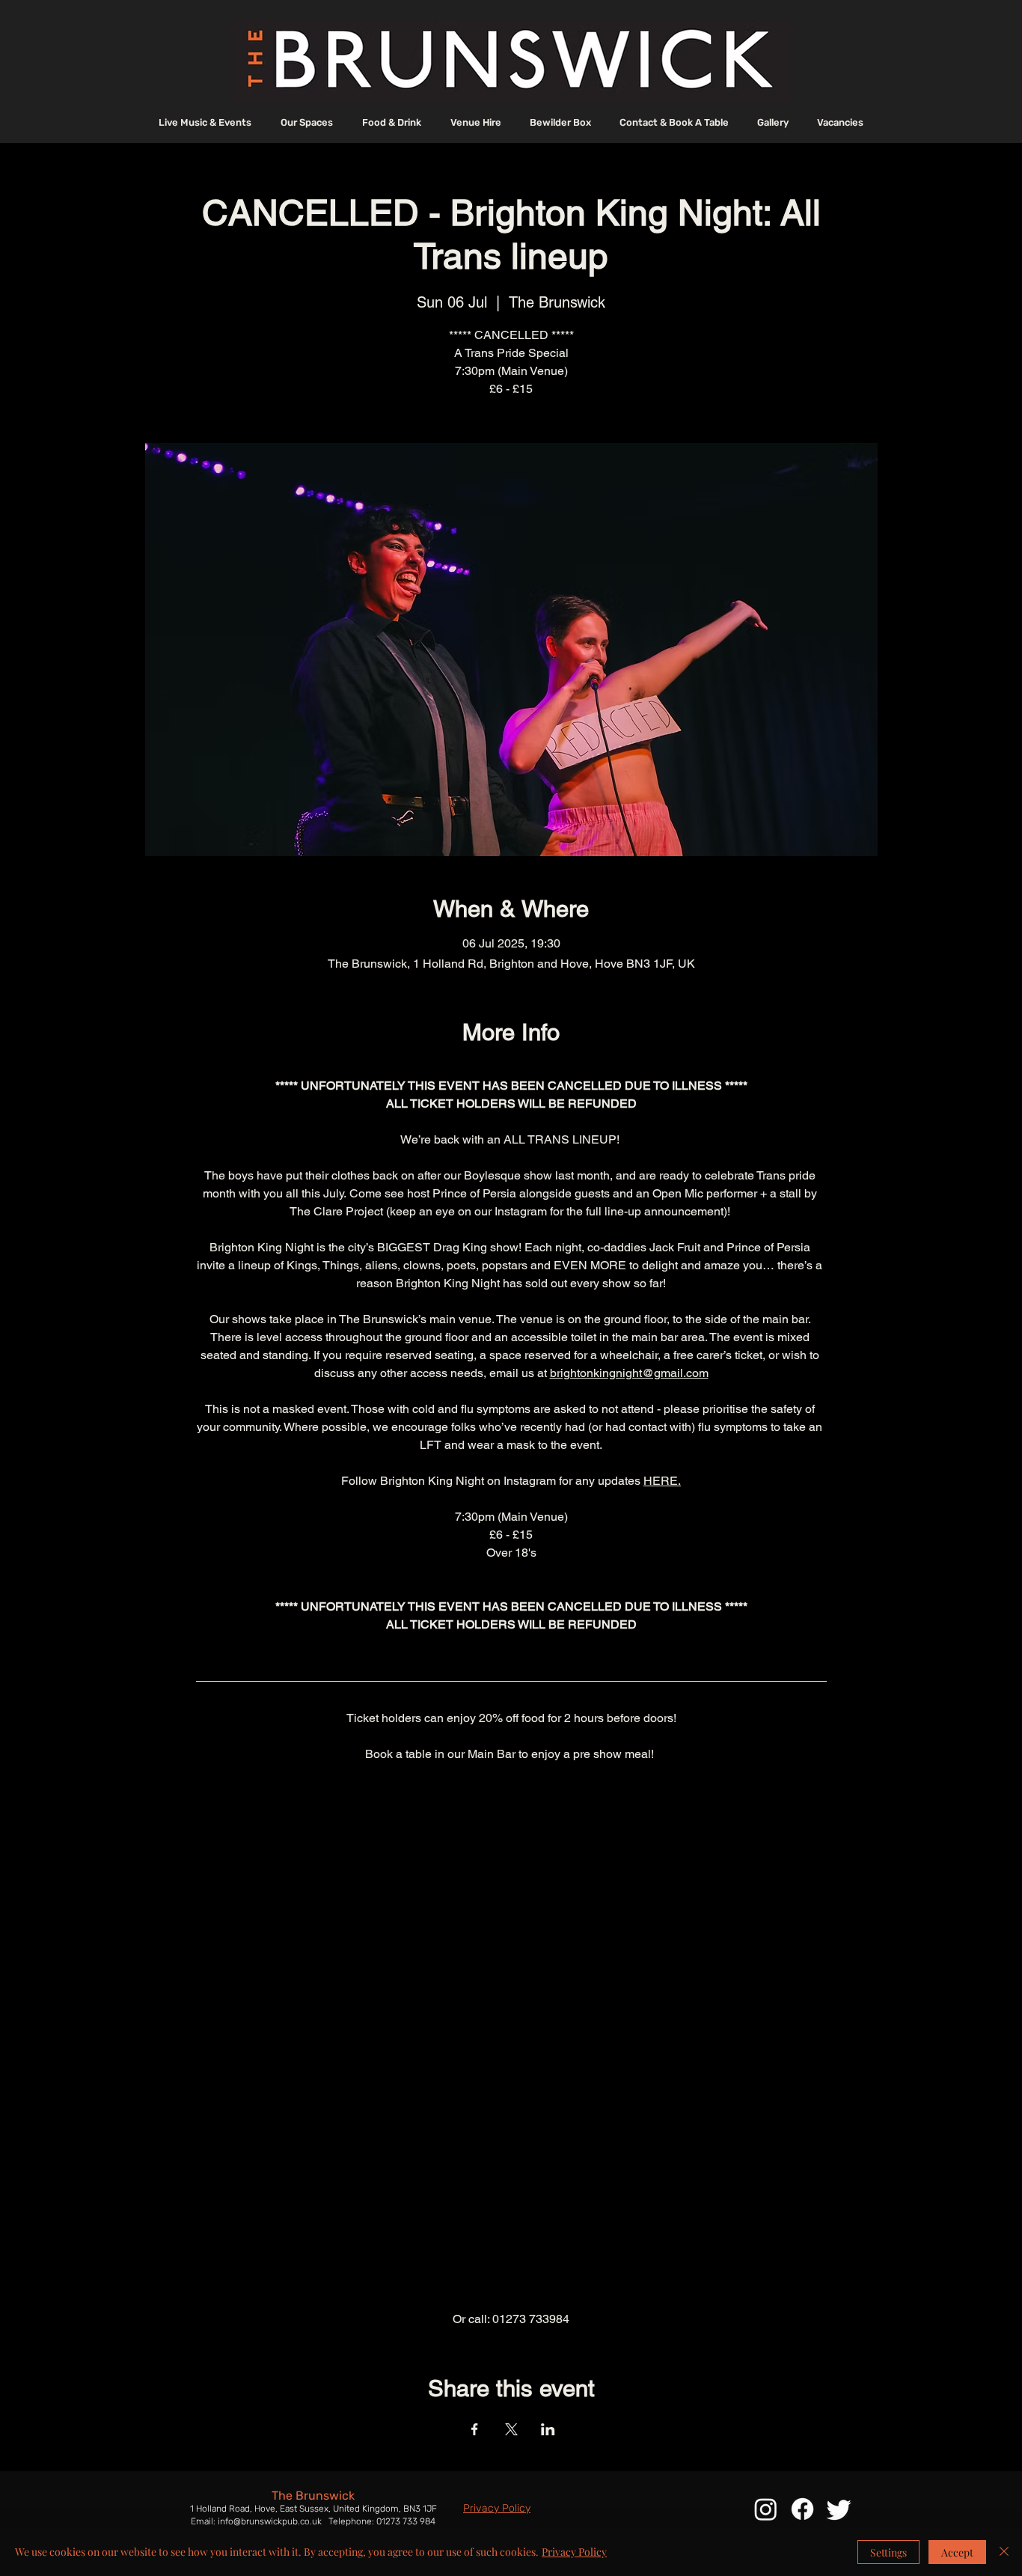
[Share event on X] (511, 2429)
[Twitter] (839, 2509)
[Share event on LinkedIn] (548, 2429)
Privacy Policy (574, 2552)
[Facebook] (802, 2509)
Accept (957, 2552)
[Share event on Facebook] (475, 2429)
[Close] (1004, 2552)
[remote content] (511, 2037)
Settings (888, 2552)
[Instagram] (766, 2509)
